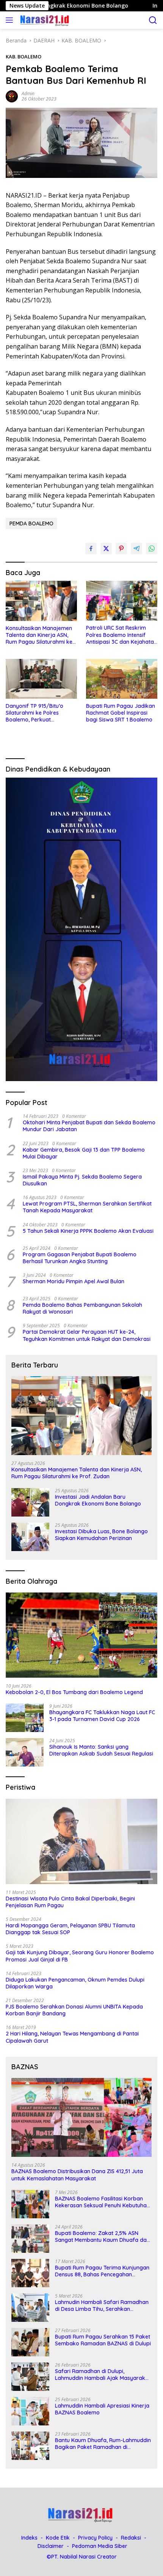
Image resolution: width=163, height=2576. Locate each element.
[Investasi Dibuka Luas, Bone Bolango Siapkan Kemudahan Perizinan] (30, 1537)
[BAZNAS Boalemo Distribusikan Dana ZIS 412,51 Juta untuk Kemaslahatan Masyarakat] (81, 2117)
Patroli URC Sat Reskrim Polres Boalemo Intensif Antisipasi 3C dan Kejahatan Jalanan (121, 635)
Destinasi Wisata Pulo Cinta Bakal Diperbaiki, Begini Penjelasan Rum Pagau (70, 1902)
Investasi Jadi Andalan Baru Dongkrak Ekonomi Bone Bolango (98, 1500)
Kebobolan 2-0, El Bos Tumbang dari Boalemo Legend (74, 1692)
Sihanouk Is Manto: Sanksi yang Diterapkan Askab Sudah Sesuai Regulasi (101, 1750)
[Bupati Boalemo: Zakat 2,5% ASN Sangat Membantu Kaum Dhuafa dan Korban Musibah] (30, 2239)
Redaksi (131, 2538)
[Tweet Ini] (106, 549)
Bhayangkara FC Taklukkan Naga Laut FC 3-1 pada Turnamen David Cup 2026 (102, 1716)
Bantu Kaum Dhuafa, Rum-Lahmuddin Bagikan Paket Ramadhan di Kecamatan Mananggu (103, 2444)
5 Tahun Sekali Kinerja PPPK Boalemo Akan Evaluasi (88, 1231)
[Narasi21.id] (45, 20)
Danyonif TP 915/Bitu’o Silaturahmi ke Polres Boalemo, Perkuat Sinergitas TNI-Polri (34, 713)
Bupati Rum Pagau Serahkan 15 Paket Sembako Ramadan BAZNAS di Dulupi (103, 2340)
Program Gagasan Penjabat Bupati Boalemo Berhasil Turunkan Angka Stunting (80, 1258)
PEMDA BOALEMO (31, 523)
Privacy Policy (95, 2538)
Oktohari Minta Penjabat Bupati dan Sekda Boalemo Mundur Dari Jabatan (89, 1126)
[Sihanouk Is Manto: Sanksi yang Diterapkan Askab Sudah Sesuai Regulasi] (25, 1752)
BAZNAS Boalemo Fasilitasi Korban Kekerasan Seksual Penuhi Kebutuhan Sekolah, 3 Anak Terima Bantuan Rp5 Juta (102, 2202)
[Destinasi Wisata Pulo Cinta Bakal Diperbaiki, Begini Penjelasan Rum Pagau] (81, 1841)
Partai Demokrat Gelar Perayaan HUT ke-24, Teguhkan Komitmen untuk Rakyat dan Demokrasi (87, 1335)
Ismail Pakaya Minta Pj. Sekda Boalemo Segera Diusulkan (82, 1180)
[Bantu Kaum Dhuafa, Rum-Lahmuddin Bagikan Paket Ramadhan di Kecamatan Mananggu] (30, 2446)
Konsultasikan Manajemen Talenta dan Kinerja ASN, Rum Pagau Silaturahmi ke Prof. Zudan (39, 635)
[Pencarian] (153, 20)
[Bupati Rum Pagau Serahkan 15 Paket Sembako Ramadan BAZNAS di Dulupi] (30, 2342)
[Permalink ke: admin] (12, 96)
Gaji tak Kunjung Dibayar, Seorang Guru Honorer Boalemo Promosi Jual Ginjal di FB (80, 1956)
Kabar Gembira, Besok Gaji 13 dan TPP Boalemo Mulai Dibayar (84, 1153)
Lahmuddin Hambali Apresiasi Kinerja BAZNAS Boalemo (102, 2409)
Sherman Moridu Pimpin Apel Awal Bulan (74, 1281)
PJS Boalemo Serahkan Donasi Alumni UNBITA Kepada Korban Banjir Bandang (74, 2010)
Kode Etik (58, 2538)
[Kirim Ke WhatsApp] (152, 549)
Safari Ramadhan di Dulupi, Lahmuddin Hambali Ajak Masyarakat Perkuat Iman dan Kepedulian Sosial (103, 2375)
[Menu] (11, 20)
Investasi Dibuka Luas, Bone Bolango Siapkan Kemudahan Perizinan (101, 1535)
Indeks (29, 2538)
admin (28, 94)
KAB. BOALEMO (24, 57)
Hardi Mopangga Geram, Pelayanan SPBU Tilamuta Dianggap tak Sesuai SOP (70, 1929)
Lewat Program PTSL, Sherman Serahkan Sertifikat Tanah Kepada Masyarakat (87, 1207)
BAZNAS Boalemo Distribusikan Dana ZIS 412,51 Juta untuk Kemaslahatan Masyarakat (77, 2175)
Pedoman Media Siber (100, 2546)
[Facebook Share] (91, 549)
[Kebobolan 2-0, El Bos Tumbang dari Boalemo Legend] (81, 1635)
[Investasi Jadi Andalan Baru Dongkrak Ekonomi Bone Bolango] (30, 1502)
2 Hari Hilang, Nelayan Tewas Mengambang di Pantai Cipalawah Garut (72, 2037)
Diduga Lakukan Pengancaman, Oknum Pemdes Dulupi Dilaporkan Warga (75, 1983)
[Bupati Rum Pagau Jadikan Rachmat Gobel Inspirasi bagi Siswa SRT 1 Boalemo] (122, 679)
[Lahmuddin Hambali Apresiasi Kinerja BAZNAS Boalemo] (30, 2411)
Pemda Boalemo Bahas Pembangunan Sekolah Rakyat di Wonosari (82, 1308)
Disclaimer (51, 2546)
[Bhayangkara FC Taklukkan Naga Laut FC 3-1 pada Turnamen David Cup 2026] (25, 1718)
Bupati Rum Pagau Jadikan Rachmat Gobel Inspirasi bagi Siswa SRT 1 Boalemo (121, 713)
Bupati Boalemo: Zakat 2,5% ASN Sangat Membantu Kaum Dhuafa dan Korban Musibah (102, 2237)
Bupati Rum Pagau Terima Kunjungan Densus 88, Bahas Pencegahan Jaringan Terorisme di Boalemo (102, 2271)
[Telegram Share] (136, 549)
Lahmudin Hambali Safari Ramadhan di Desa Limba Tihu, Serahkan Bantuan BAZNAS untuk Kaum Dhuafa (103, 2306)
